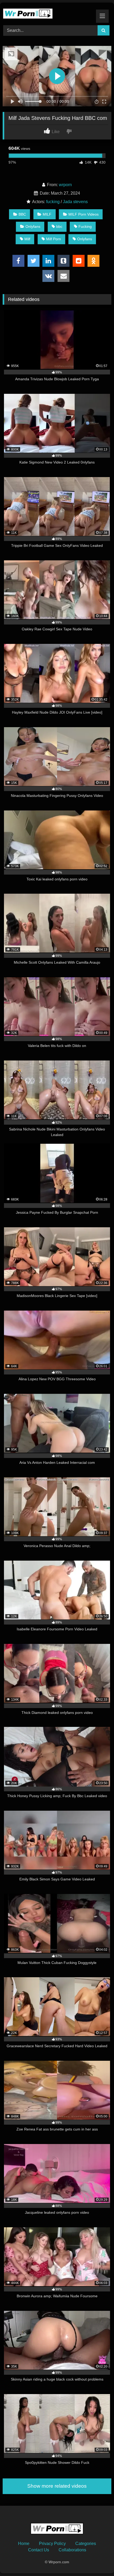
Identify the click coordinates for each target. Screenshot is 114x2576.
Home (24, 2544)
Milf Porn (54, 239)
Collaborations (72, 2550)
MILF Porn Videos (84, 214)
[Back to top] (98, 2560)
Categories (86, 2544)
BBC (22, 214)
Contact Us (39, 2550)
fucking (53, 202)
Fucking (85, 226)
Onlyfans (33, 226)
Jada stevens (75, 202)
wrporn (65, 185)
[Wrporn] (47, 13)
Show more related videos (57, 2486)
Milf (27, 239)
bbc (59, 226)
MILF (47, 214)
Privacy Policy (52, 2544)
